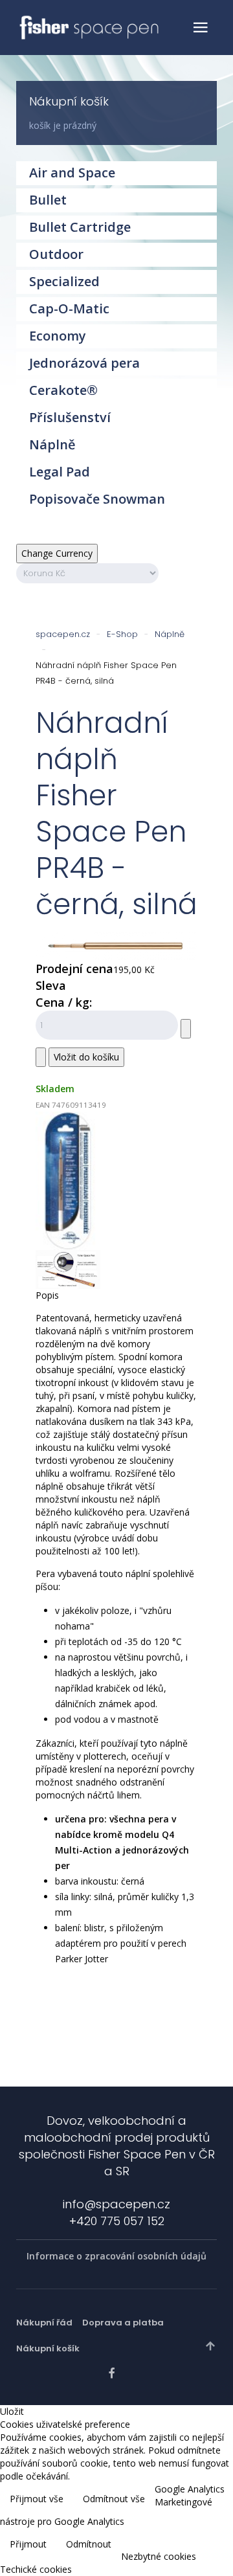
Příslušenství (70, 417)
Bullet (48, 200)
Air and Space (72, 173)
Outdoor (56, 254)
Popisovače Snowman (97, 499)
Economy (58, 336)
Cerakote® (63, 390)
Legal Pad (60, 472)
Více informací (193, 2532)
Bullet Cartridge (80, 227)
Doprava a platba (123, 2323)
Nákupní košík (48, 2348)
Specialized (64, 281)
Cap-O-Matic (69, 308)
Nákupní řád (44, 2323)
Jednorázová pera (84, 363)
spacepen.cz (63, 634)
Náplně (170, 634)
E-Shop (122, 634)
